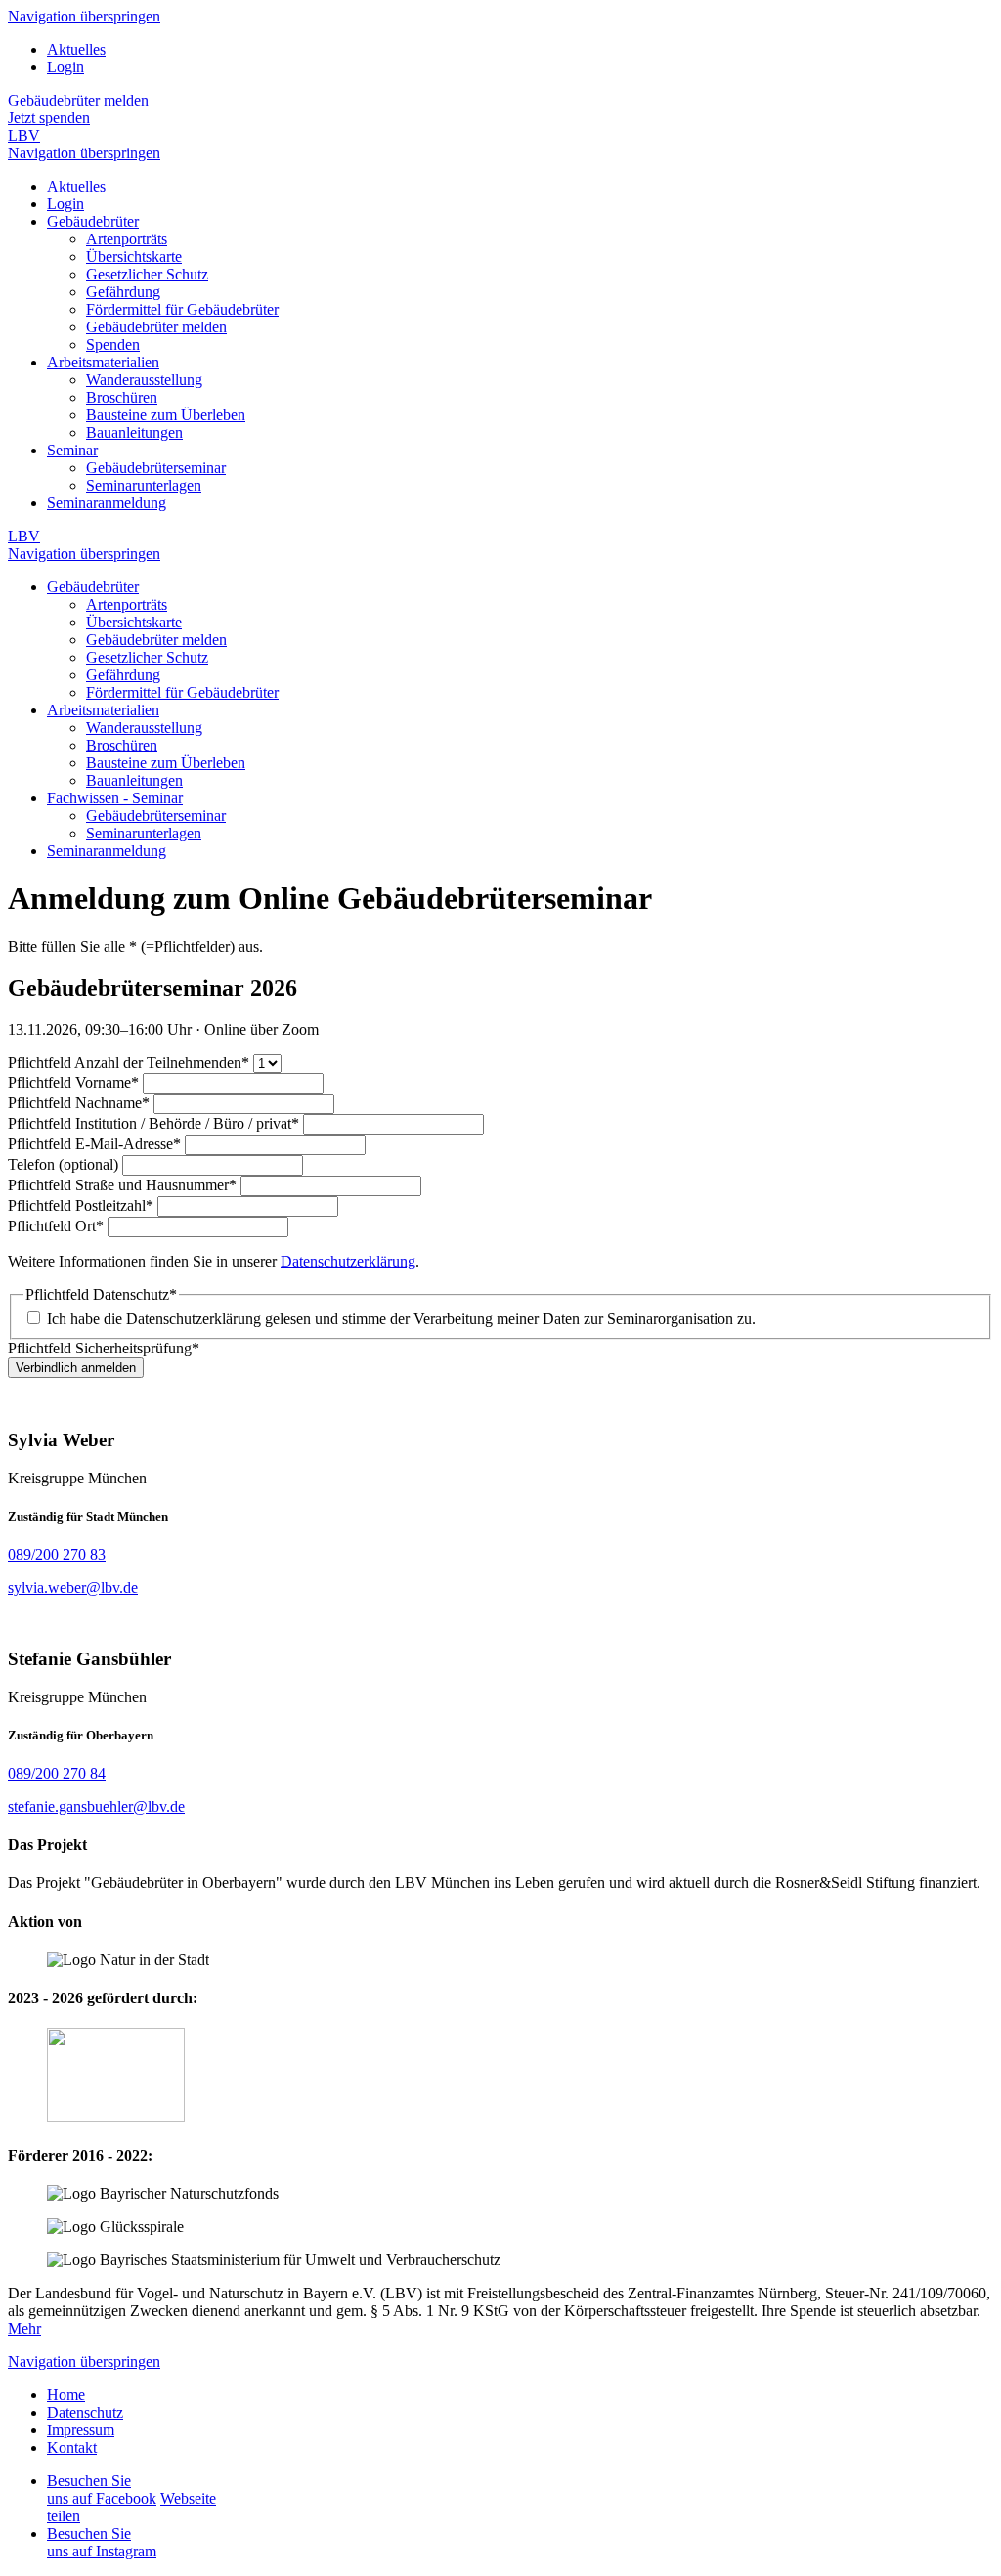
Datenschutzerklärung (348, 1261)
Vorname (73, 1082)
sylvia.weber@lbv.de (73, 1588)
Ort (56, 1226)
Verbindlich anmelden (76, 1368)
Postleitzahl (81, 1205)
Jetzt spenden (49, 118)
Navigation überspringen (84, 16)
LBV (24, 135)
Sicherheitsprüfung (104, 1348)
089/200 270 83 (57, 1554)
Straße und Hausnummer (122, 1185)
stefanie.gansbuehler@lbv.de (96, 1806)
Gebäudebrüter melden (78, 100)
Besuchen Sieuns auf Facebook (102, 2490)
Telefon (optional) (65, 1164)
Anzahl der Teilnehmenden (129, 1063)
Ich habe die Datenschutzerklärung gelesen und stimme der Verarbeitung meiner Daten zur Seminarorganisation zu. (401, 1319)
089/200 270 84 (57, 1773)
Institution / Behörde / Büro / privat (153, 1123)
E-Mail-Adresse (94, 1144)
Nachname (79, 1103)
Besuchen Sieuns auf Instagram (102, 2542)
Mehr (24, 2328)
